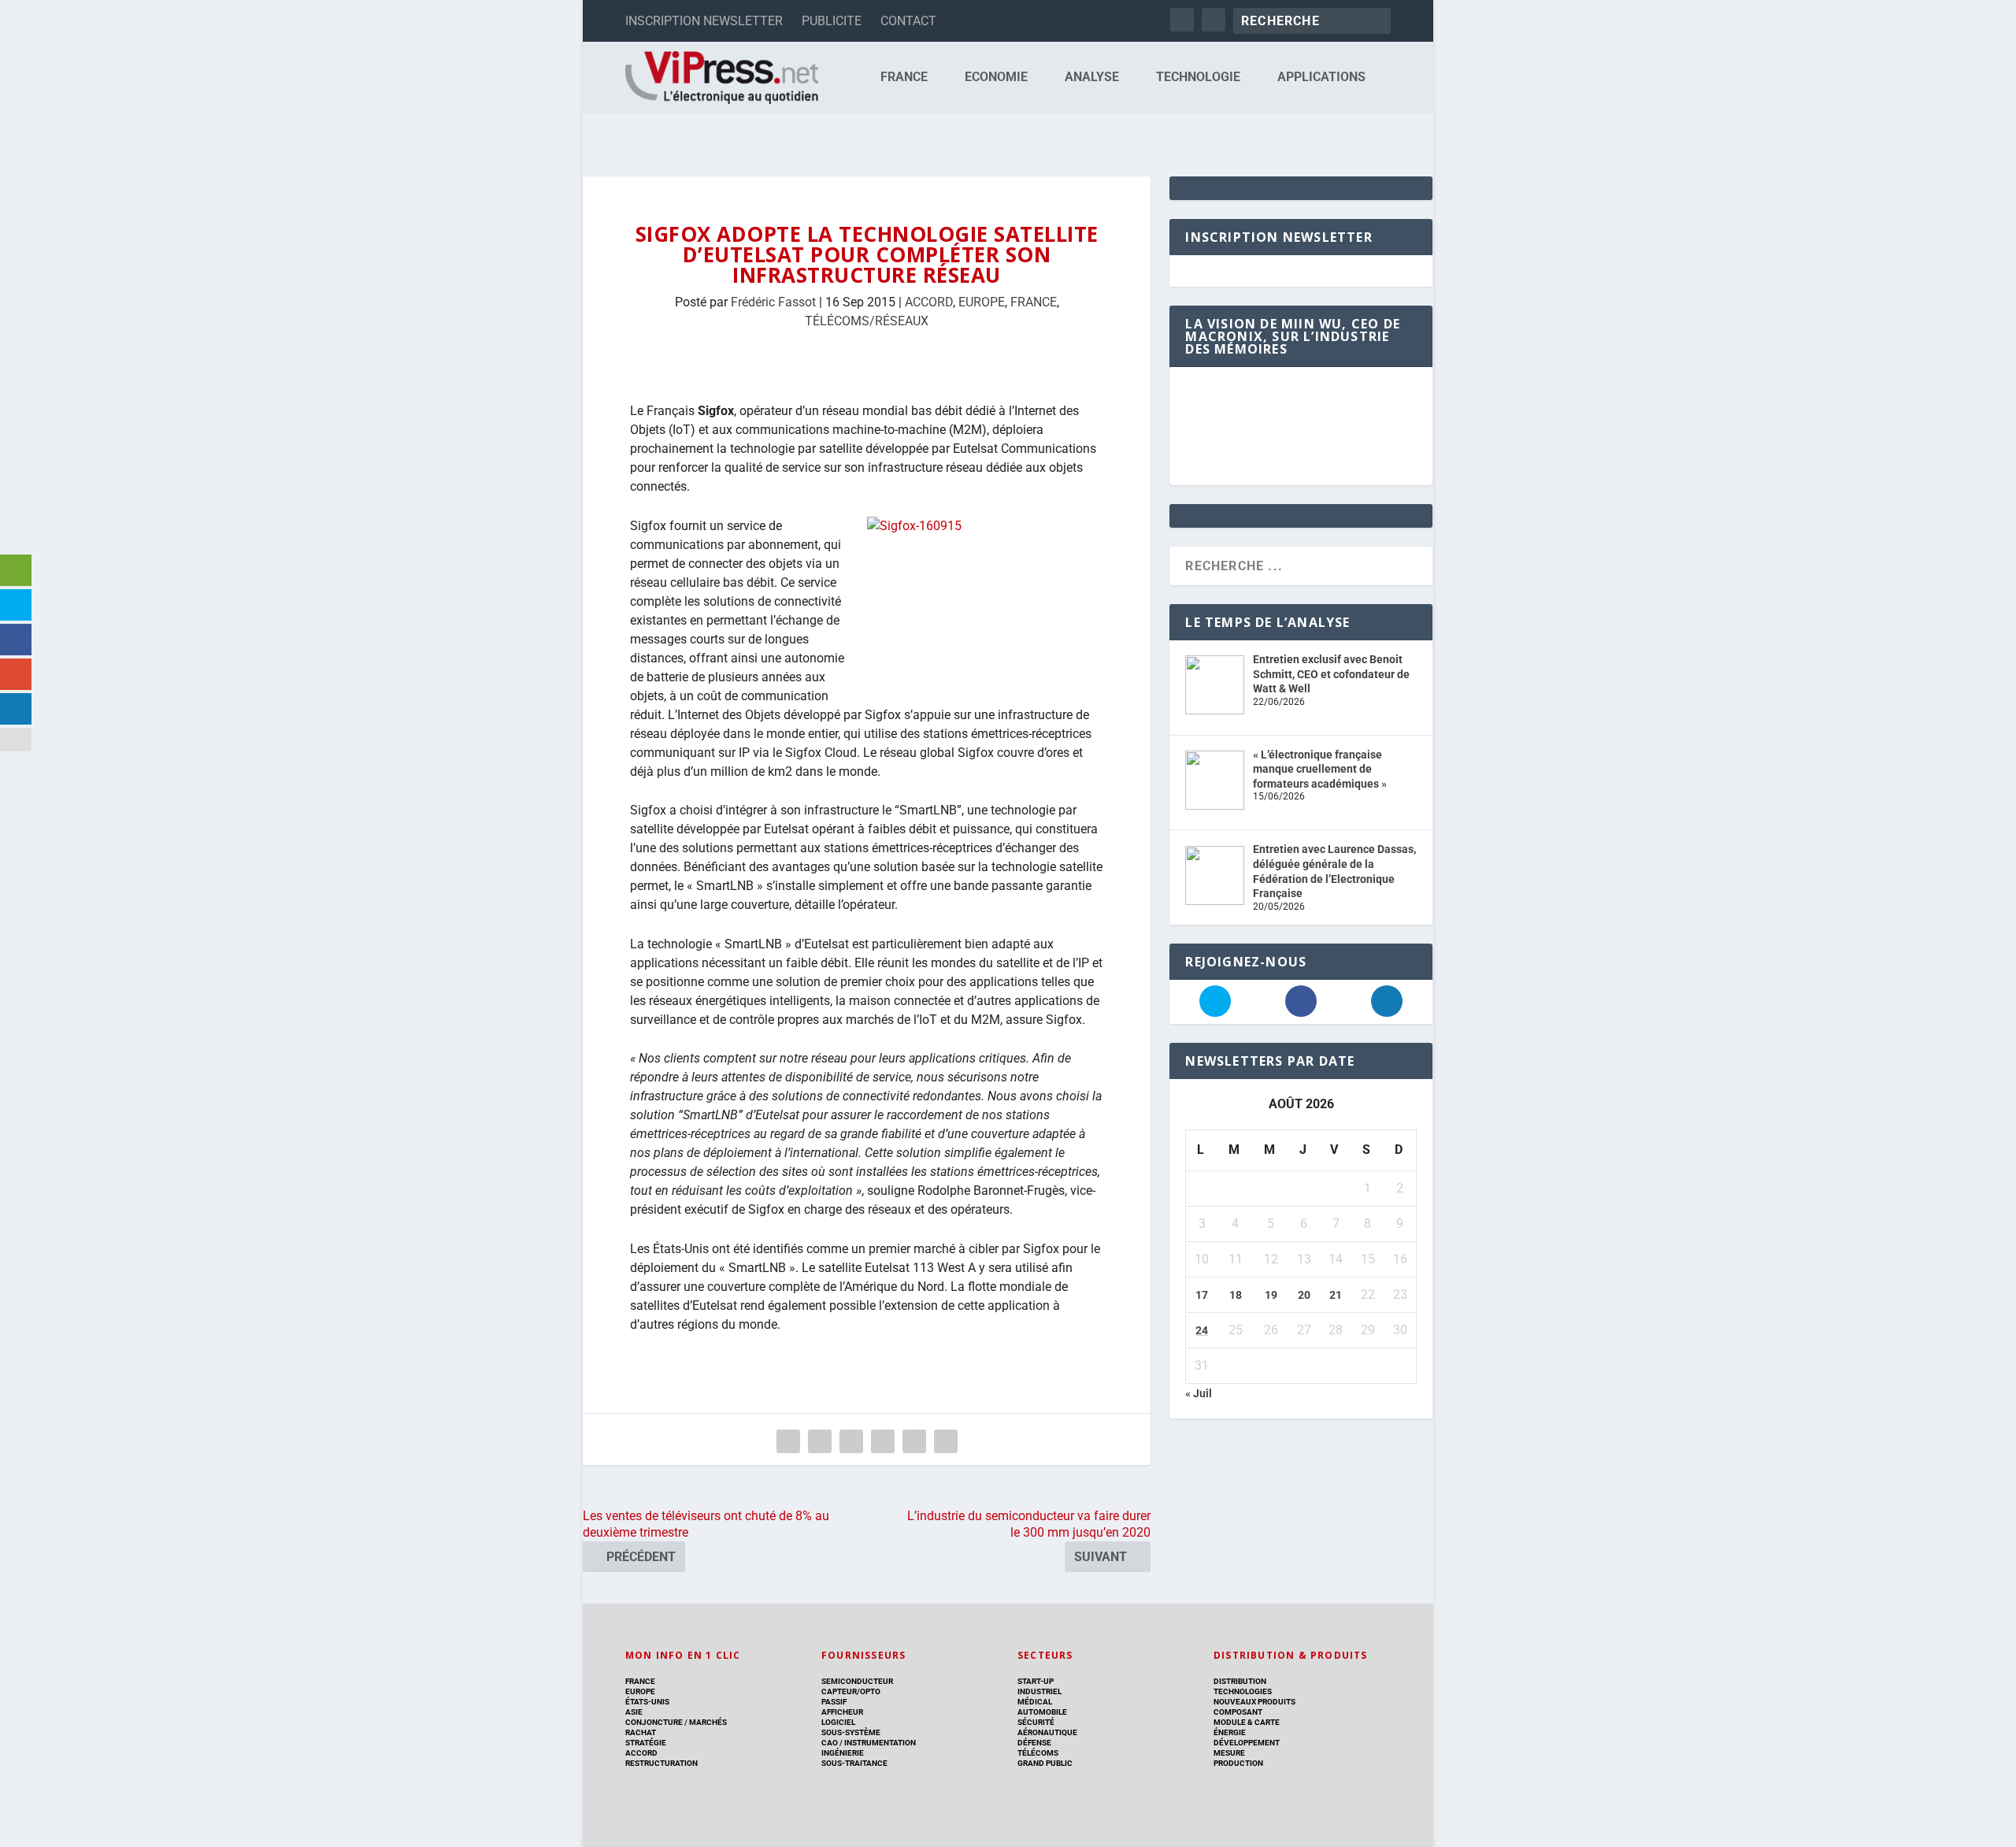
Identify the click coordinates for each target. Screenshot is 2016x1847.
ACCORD (929, 302)
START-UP (1036, 1681)
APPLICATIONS (1321, 78)
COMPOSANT (1238, 1712)
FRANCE (904, 78)
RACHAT (641, 1732)
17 (1202, 1295)
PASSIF (834, 1702)
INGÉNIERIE (843, 1753)
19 (1271, 1295)
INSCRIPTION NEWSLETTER (704, 21)
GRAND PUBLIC (1045, 1763)
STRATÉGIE (646, 1743)
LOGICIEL (838, 1722)
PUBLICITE (832, 21)
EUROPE (982, 302)
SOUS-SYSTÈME (851, 1732)
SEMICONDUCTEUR (857, 1681)
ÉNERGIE (1230, 1732)
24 (1202, 1330)
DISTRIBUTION (1240, 1681)
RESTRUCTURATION (661, 1763)
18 (1236, 1295)
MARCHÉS (708, 1722)
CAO (830, 1743)
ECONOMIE (996, 78)
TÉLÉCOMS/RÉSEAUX (867, 321)
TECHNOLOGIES (1243, 1691)
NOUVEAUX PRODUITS (1254, 1702)
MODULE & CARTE (1247, 1722)
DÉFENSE (1034, 1743)
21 (1336, 1295)
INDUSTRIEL (1039, 1691)
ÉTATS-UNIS (647, 1702)
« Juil (1199, 1393)
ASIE (634, 1712)
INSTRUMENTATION (879, 1743)
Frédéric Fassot (773, 302)
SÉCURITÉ (1036, 1722)
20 (1304, 1295)
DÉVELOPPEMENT (1247, 1743)
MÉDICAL (1035, 1702)
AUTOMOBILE (1042, 1712)
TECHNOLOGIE (1198, 78)
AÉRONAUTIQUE (1047, 1732)
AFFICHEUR (842, 1712)
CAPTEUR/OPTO (851, 1691)
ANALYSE (1092, 78)
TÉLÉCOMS (1038, 1753)
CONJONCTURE (654, 1722)
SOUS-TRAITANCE (854, 1763)
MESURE (1229, 1753)
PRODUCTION (1238, 1763)
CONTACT (908, 21)
